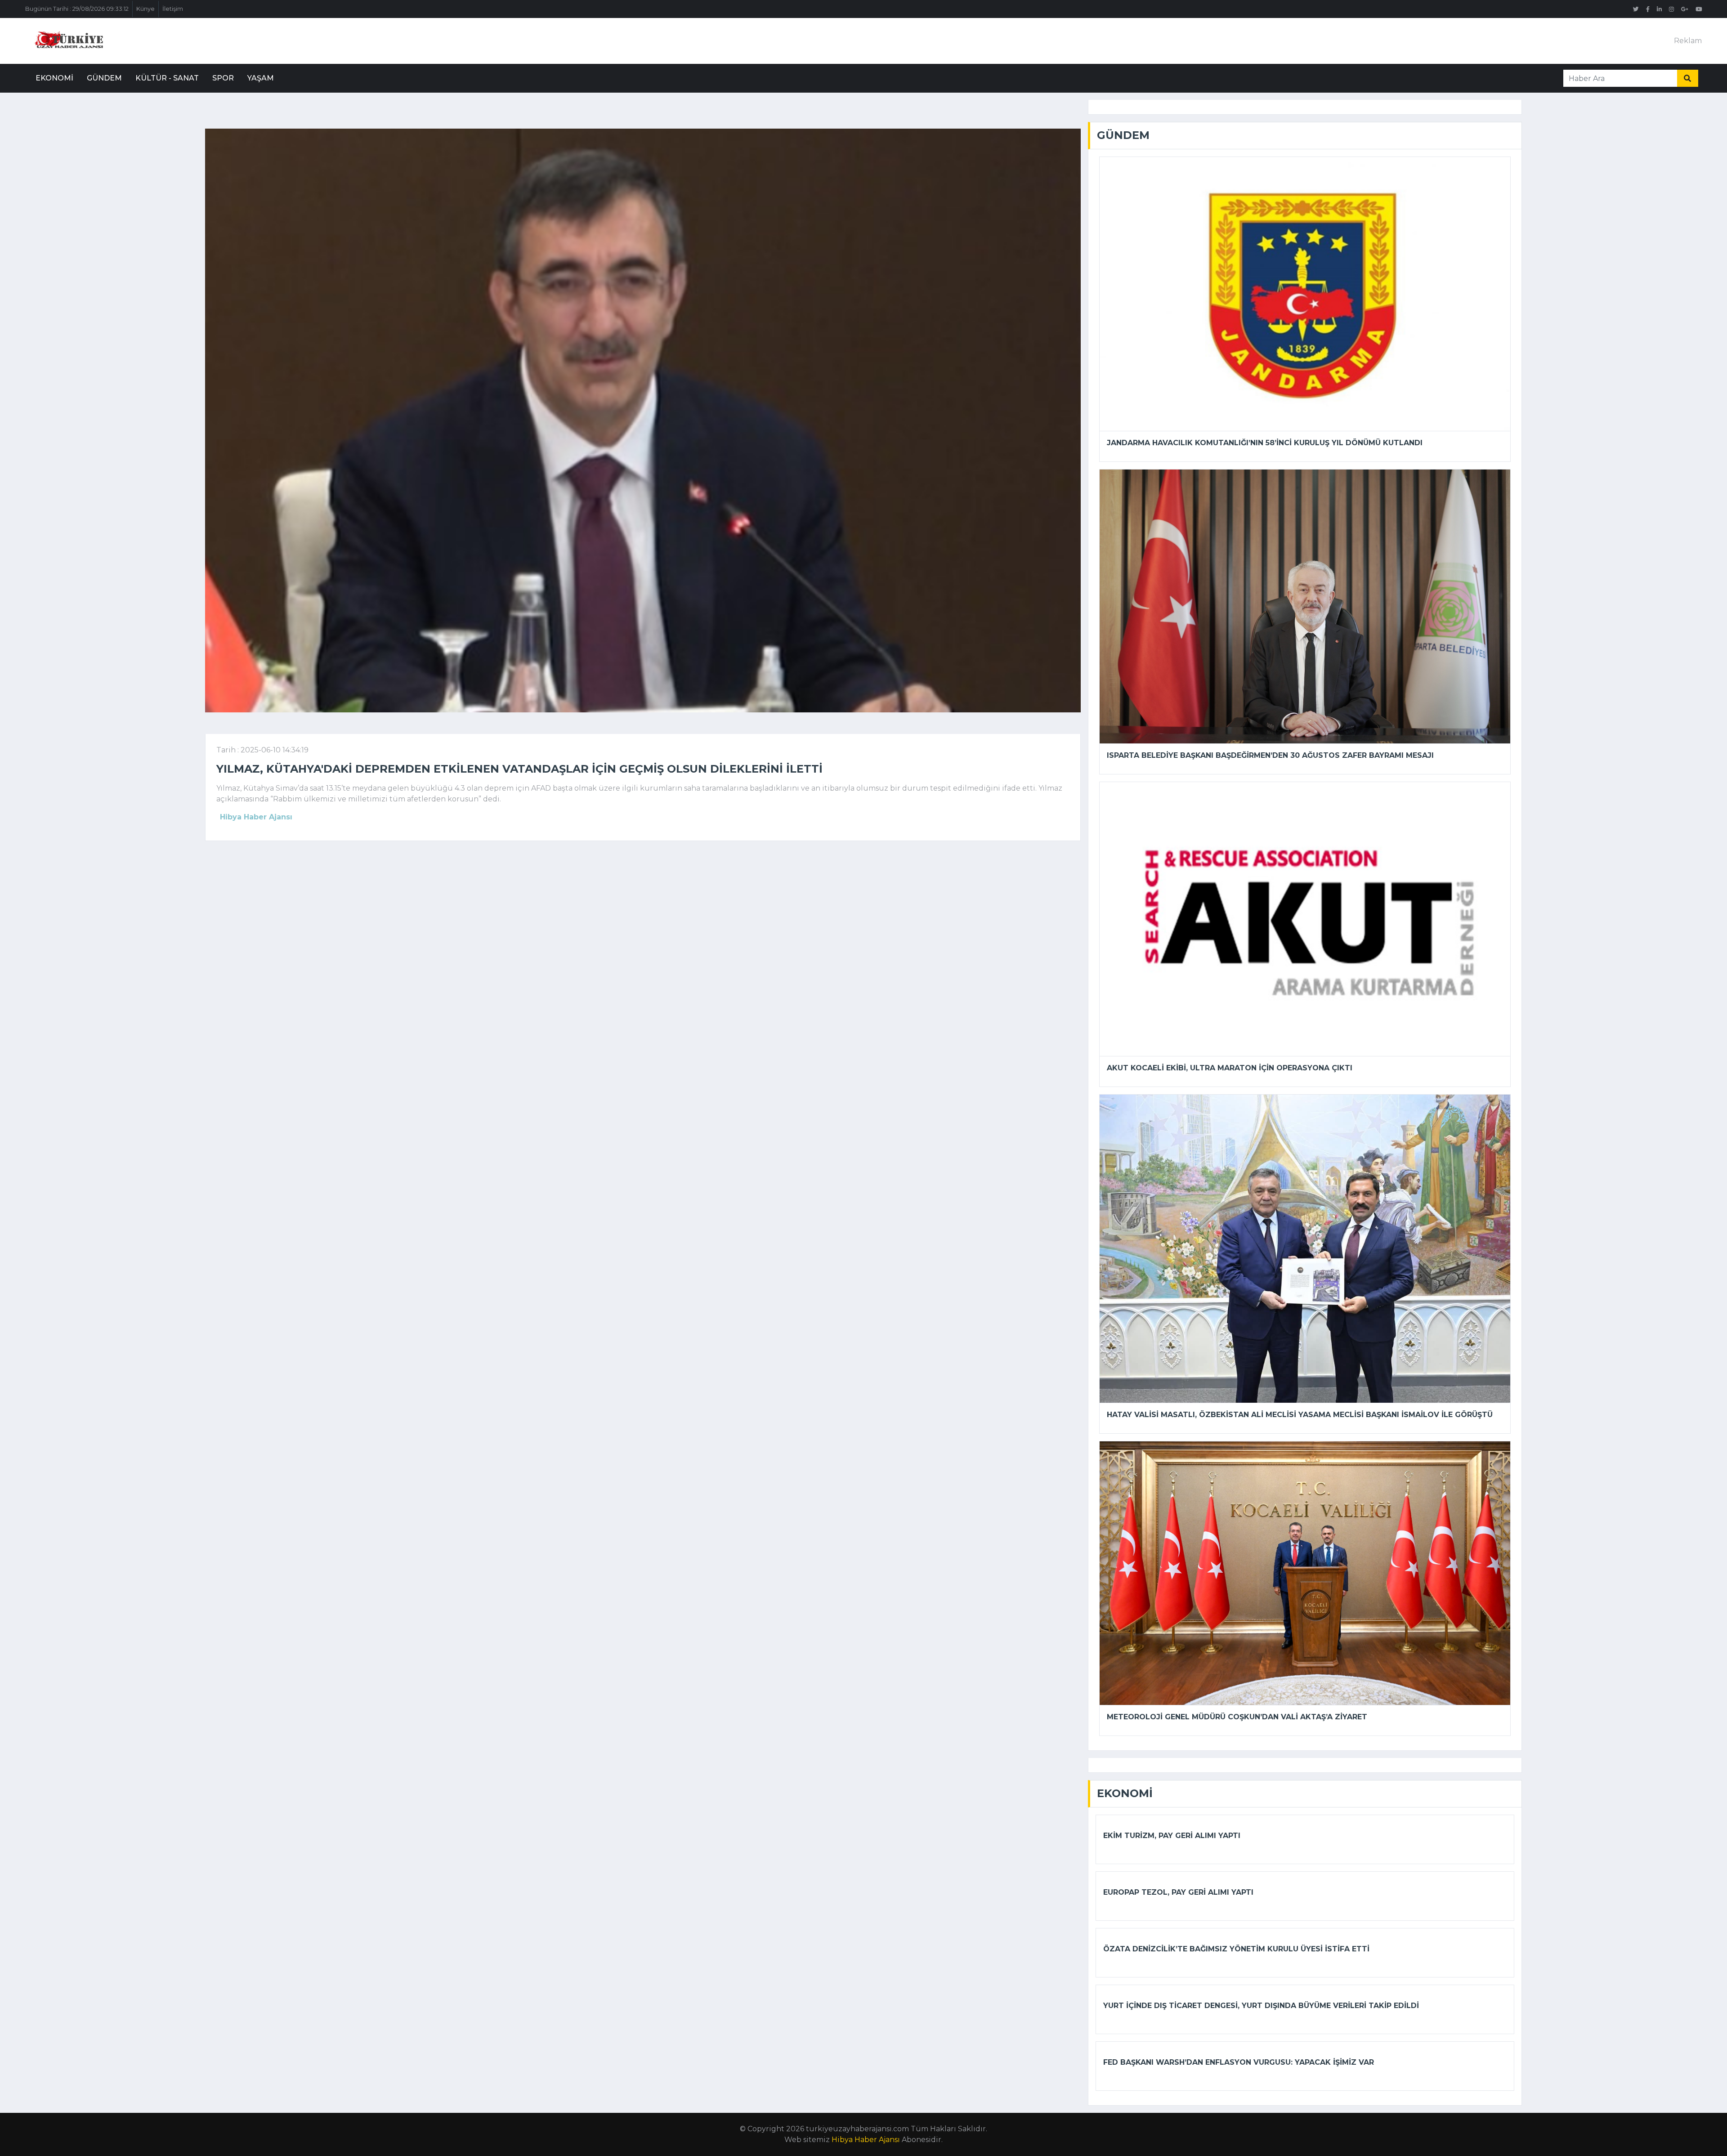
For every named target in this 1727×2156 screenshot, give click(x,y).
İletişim (173, 9)
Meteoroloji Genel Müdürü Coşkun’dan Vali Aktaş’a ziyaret (1237, 1717)
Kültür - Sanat (167, 78)
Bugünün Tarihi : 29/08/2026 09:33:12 (77, 9)
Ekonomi (54, 78)
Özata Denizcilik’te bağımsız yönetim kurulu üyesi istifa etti (1236, 1949)
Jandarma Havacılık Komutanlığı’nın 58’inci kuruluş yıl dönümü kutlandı (1265, 443)
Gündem (104, 78)
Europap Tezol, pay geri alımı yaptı (1178, 1892)
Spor (223, 78)
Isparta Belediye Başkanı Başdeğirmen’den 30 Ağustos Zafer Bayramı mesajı (1270, 755)
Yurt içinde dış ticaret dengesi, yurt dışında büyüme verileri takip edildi (1261, 2006)
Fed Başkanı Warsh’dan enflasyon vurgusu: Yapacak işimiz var (1239, 2062)
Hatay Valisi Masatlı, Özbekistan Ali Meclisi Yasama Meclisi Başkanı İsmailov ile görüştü (1300, 1415)
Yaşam (261, 78)
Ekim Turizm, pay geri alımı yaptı (1172, 1836)
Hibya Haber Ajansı (866, 2140)
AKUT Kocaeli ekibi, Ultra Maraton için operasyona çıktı (1230, 1068)
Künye (145, 9)
